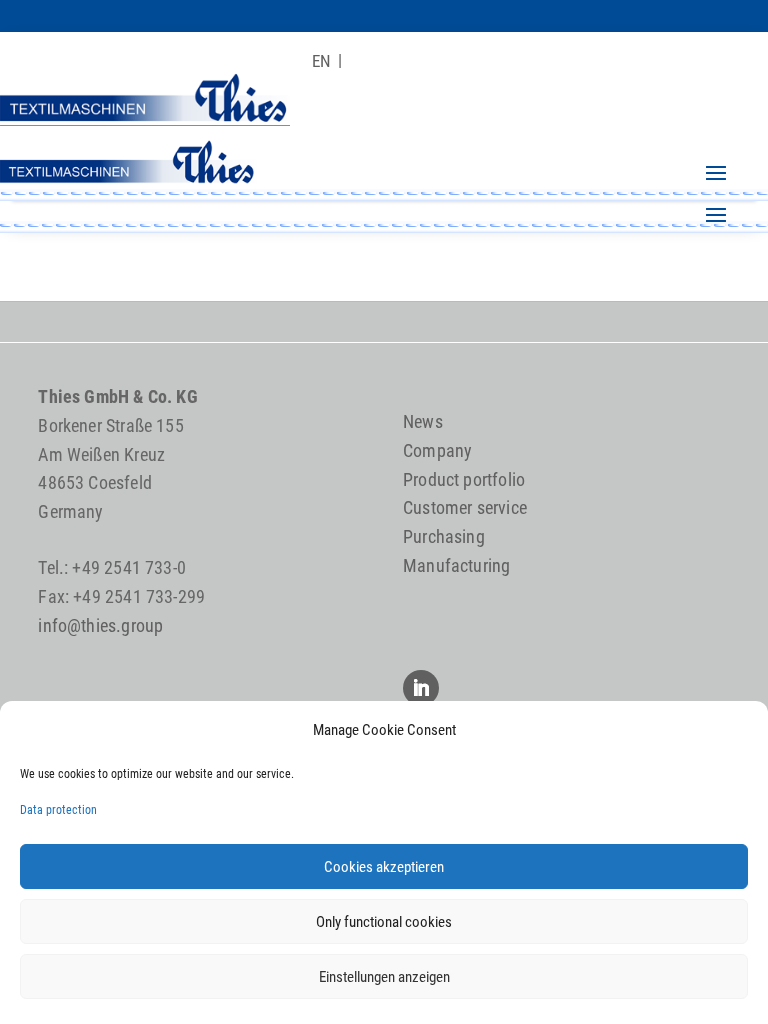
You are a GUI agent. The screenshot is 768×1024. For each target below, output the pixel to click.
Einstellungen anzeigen (384, 977)
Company (437, 450)
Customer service (465, 507)
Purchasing (444, 536)
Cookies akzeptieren (384, 867)
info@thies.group (100, 625)
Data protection (58, 810)
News (423, 421)
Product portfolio (464, 479)
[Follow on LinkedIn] (421, 688)
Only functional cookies (384, 922)
